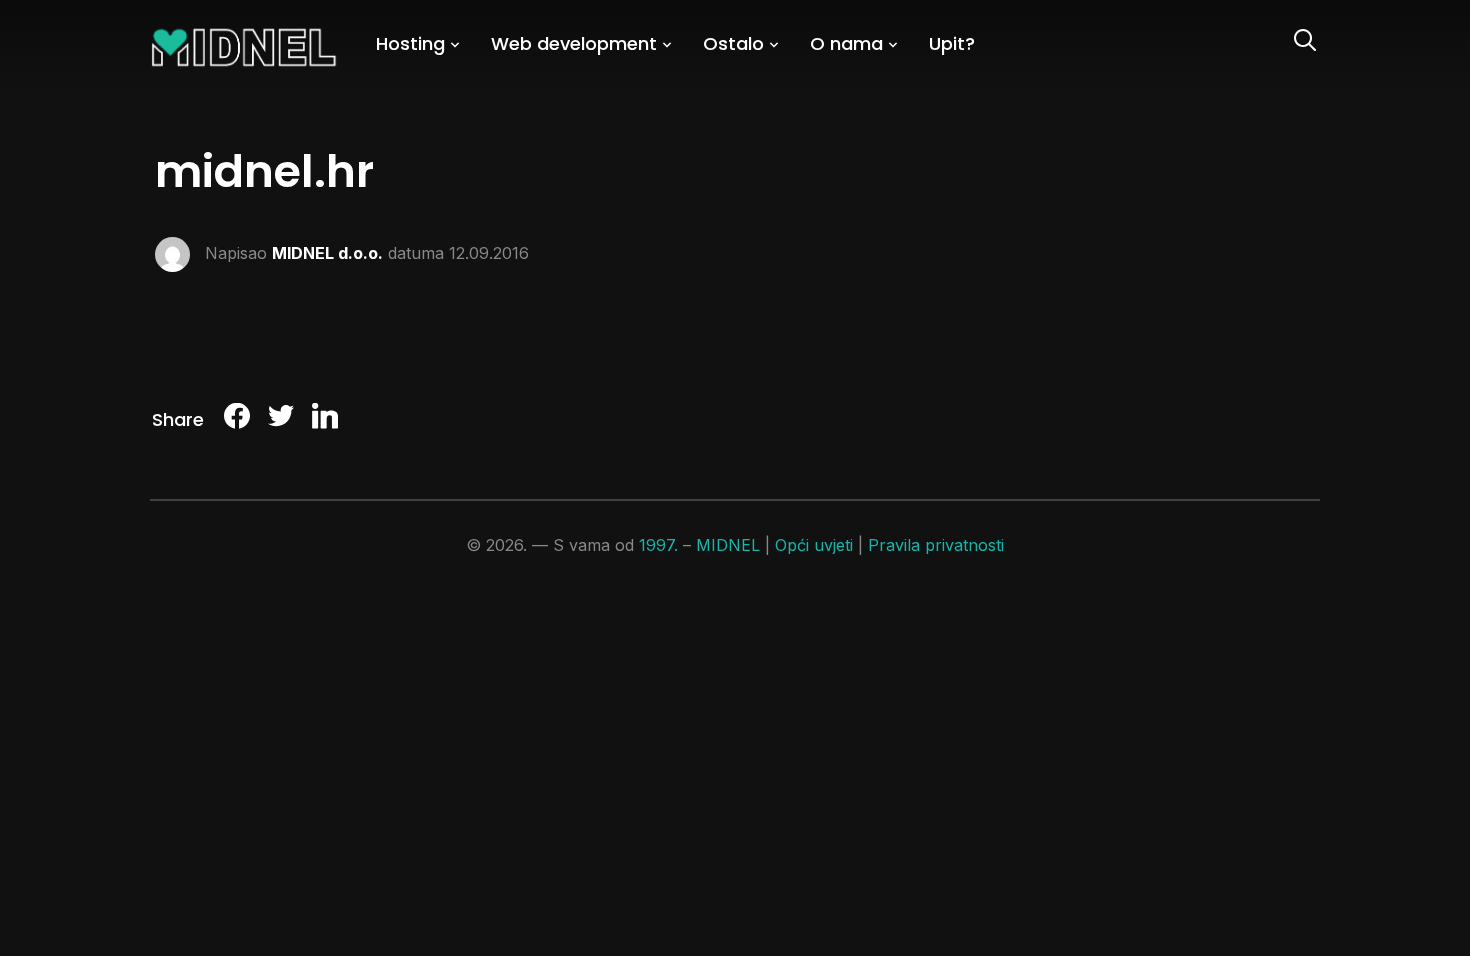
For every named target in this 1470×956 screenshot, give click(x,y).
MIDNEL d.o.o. (327, 252)
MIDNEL (728, 545)
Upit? (952, 43)
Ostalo (733, 43)
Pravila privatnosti (936, 545)
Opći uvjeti (814, 545)
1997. (658, 545)
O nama (846, 43)
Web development (574, 43)
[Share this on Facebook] (237, 419)
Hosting (410, 43)
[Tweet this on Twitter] (281, 419)
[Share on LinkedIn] (325, 419)
